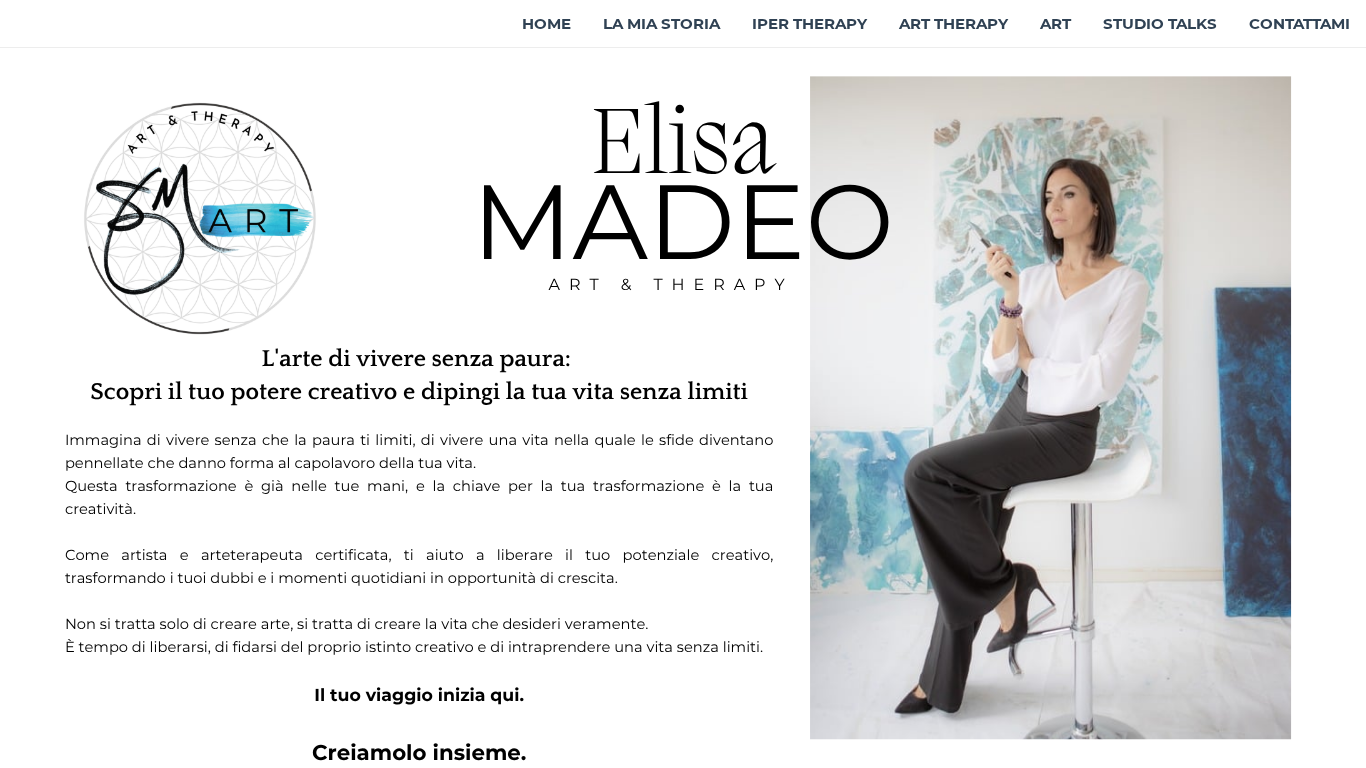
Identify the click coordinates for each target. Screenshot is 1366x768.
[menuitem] (546, 24)
